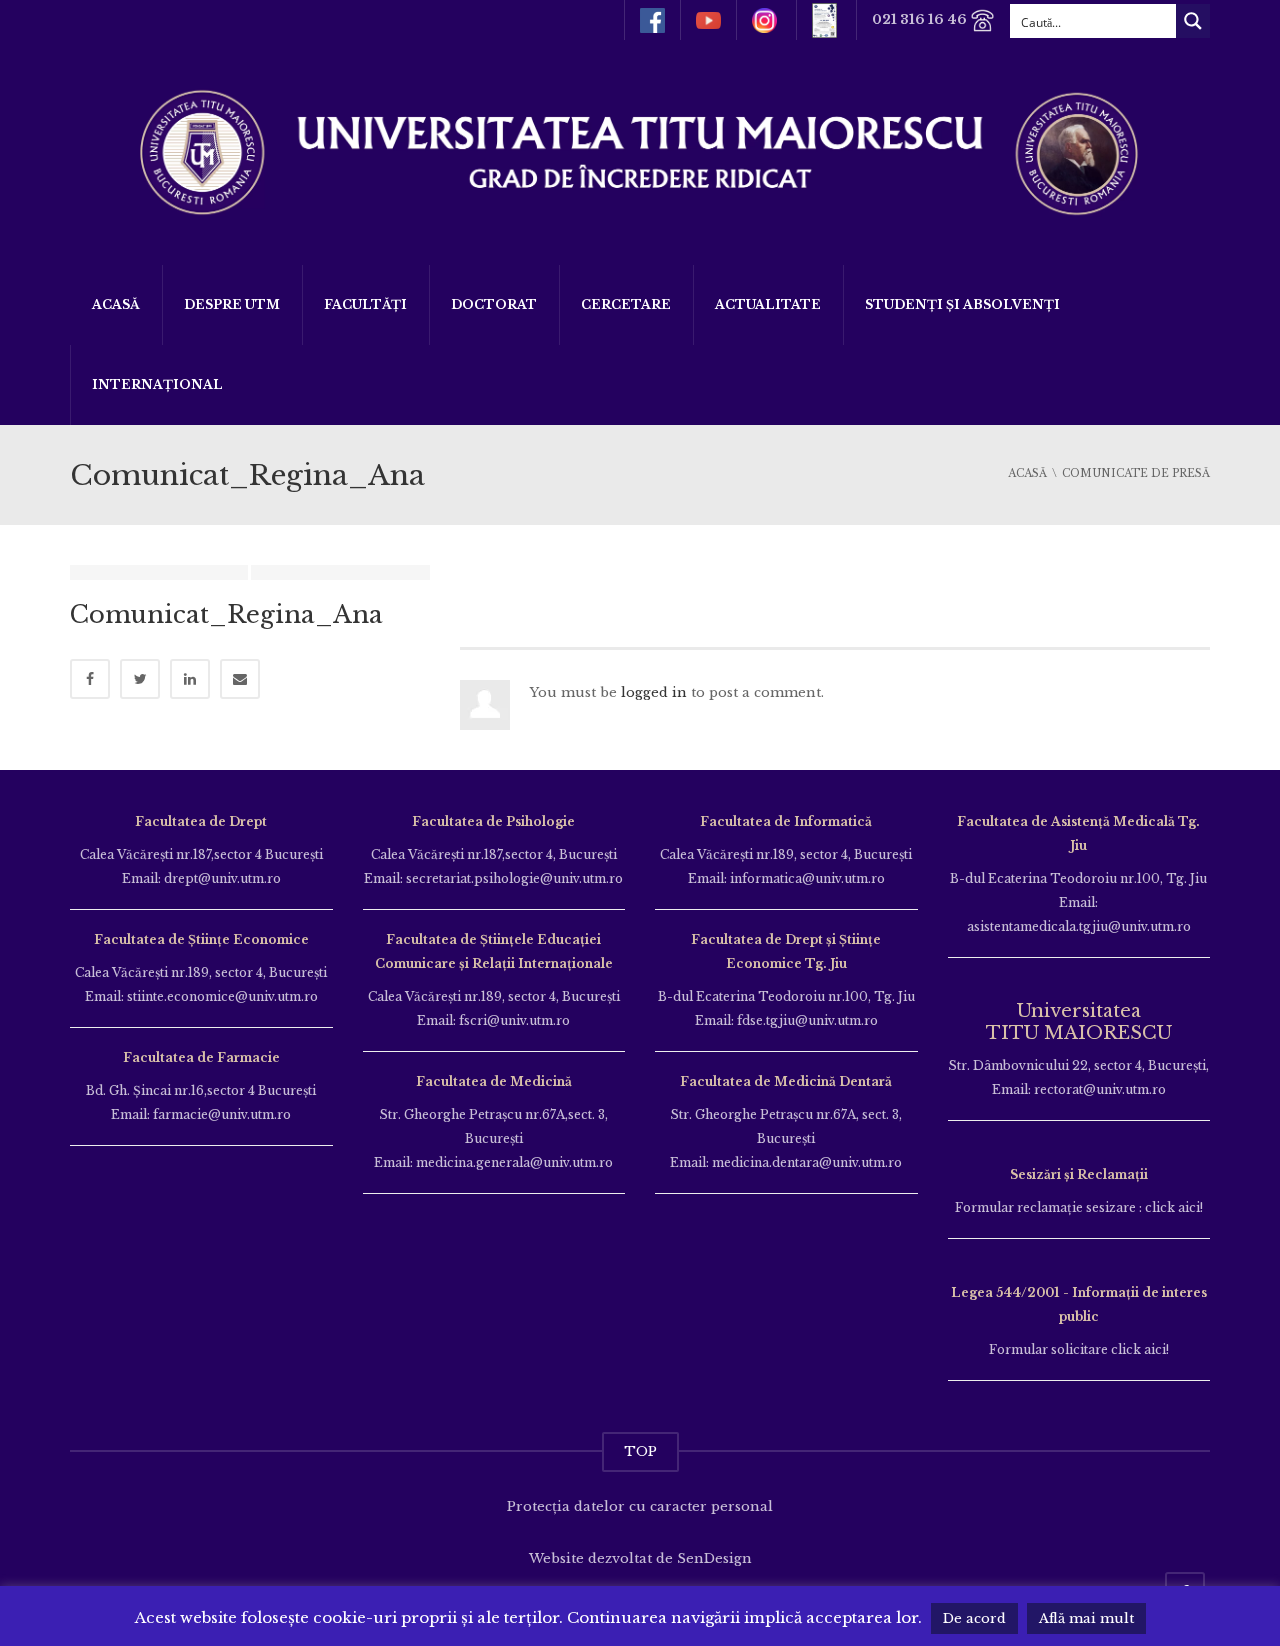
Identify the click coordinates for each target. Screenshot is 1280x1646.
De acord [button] (974, 1618)
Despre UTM (232, 304)
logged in (654, 692)
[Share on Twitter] (140, 679)
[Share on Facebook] (90, 679)
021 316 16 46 (921, 19)
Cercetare (626, 304)
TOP (640, 1451)
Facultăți (365, 304)
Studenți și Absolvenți (962, 304)
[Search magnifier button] (1193, 21)
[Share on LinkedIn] (190, 679)
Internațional (157, 384)
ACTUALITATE (768, 304)
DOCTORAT (494, 304)
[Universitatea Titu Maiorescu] (640, 150)
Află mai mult (1086, 1618)
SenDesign (714, 1558)
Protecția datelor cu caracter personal (640, 1506)
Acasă (116, 304)
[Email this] (240, 679)
